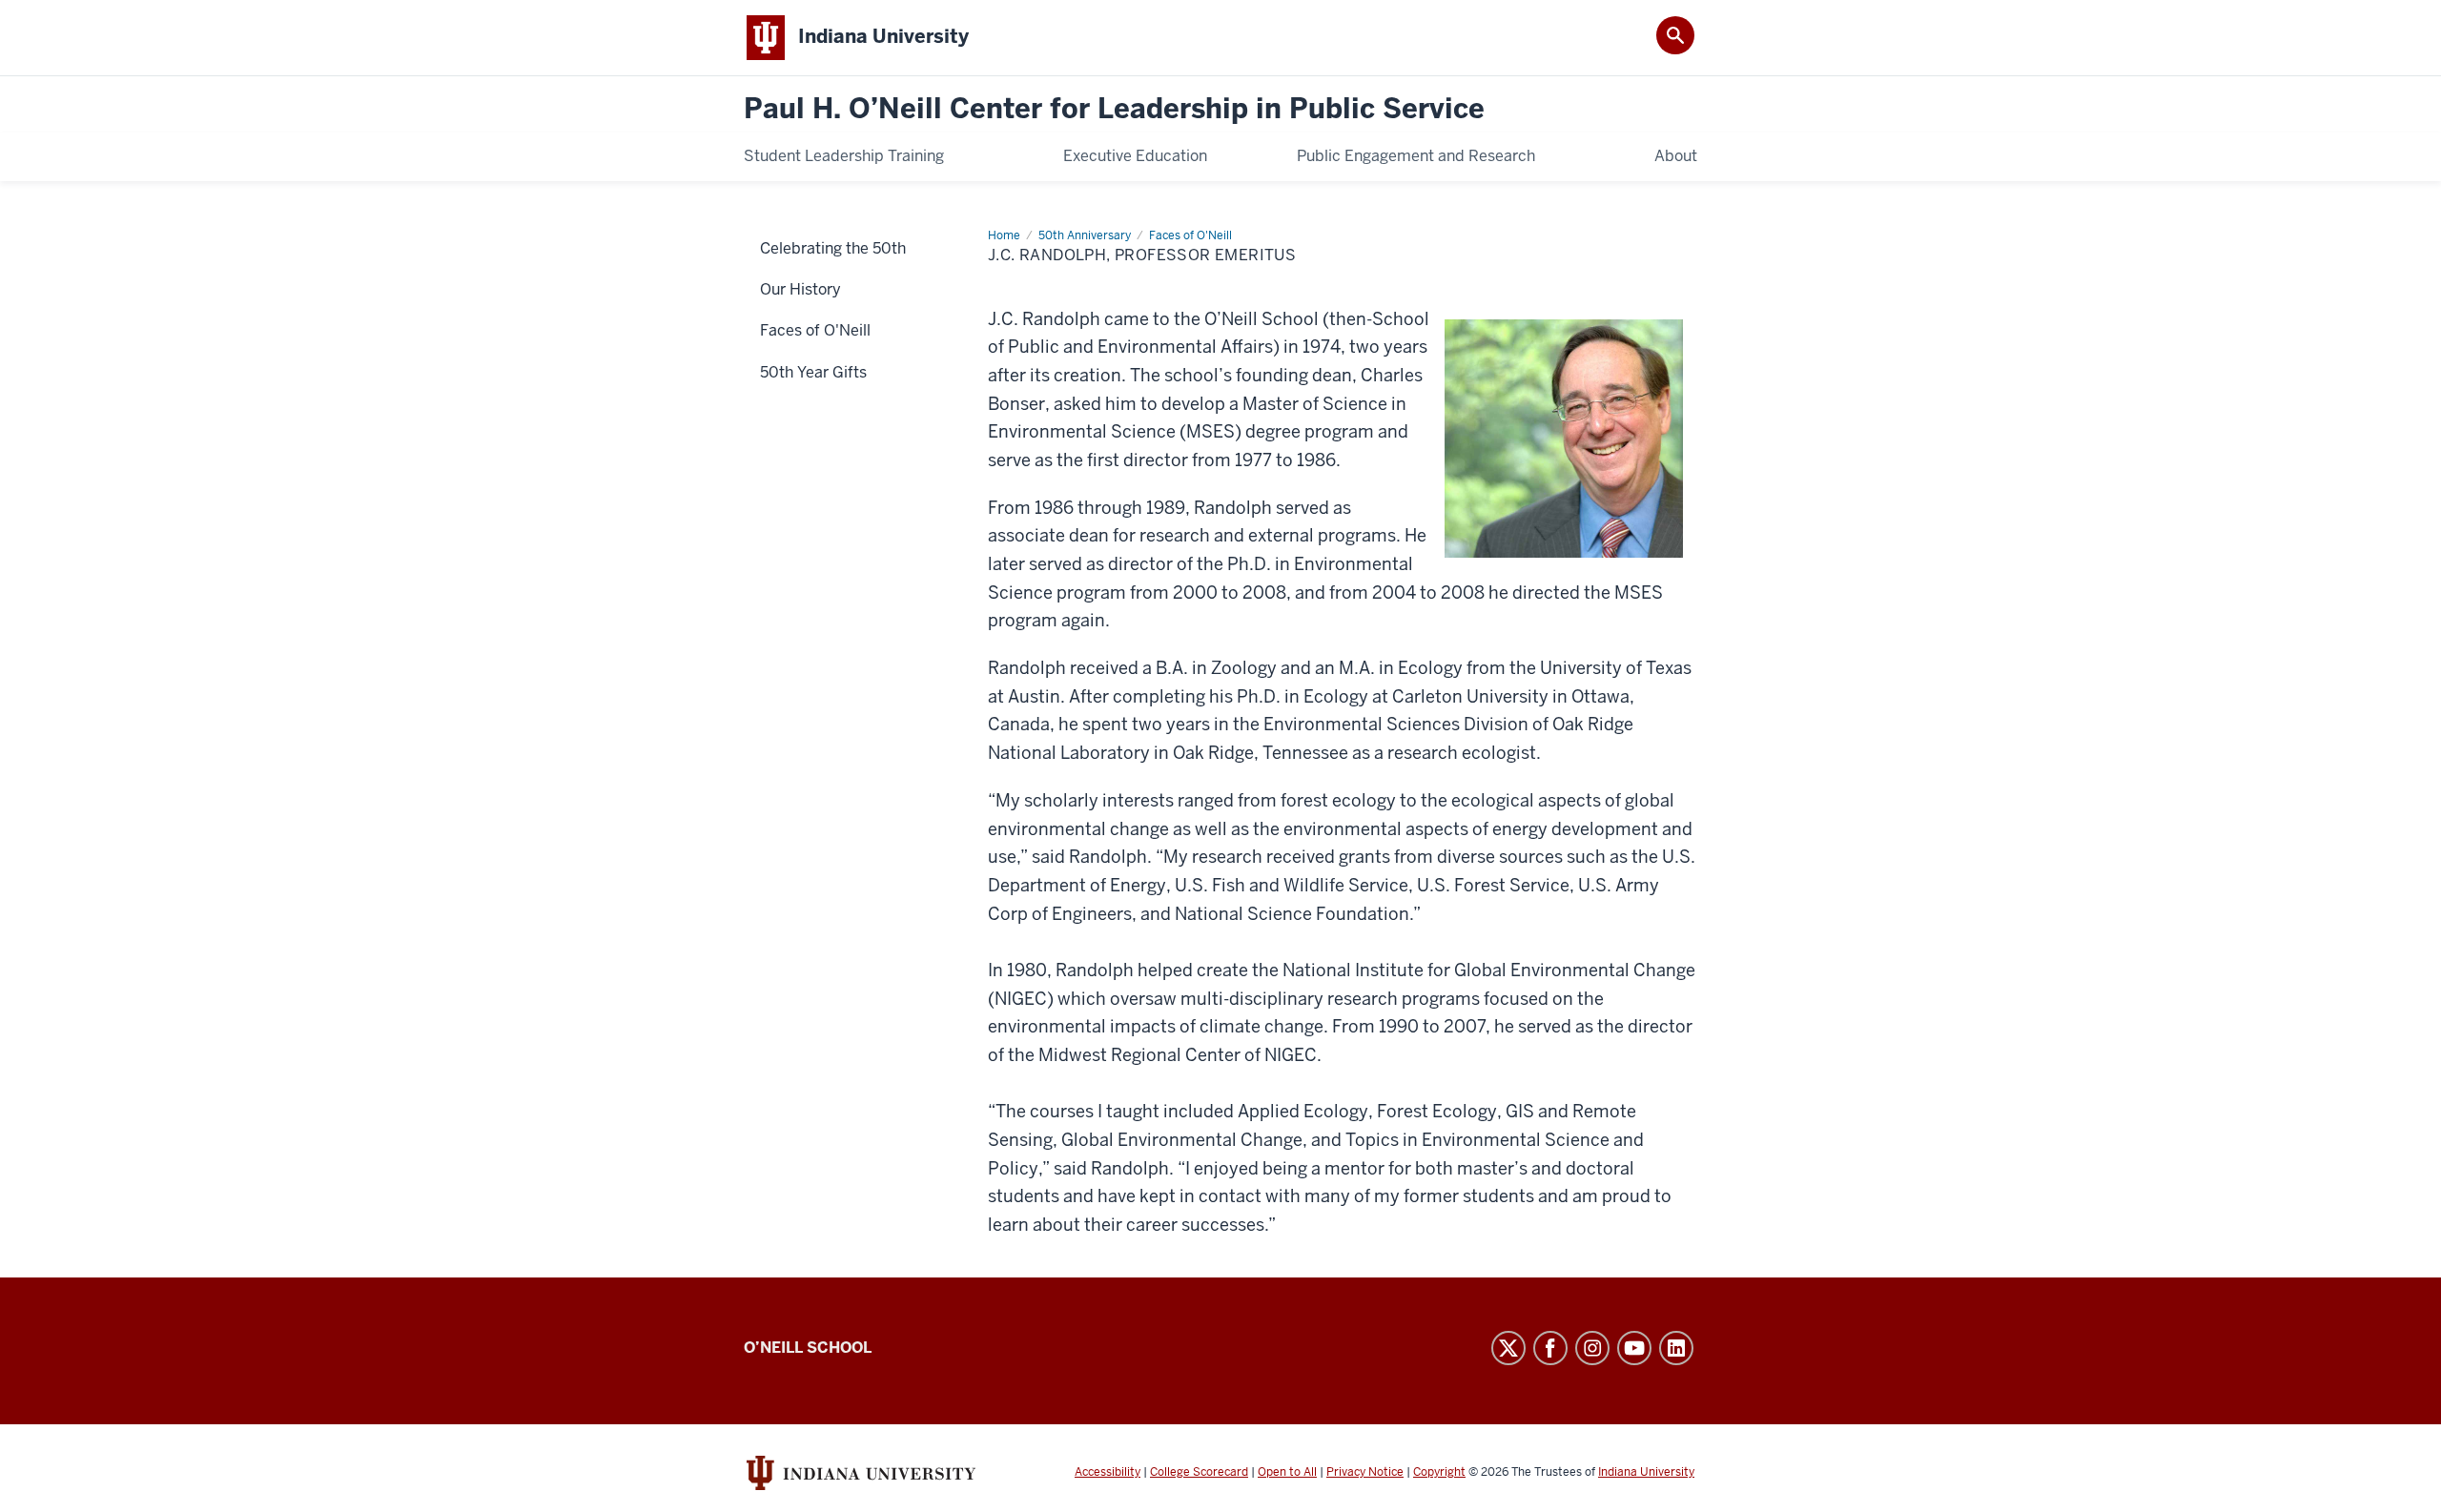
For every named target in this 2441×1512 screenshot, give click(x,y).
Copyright (1439, 1472)
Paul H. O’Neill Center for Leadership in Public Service (1114, 109)
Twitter (1508, 1348)
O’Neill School (808, 1348)
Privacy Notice (1365, 1472)
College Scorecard (1199, 1472)
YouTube (1634, 1348)
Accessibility (1108, 1472)
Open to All (1287, 1472)
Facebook (1550, 1348)
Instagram (1592, 1348)
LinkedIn (1676, 1348)
